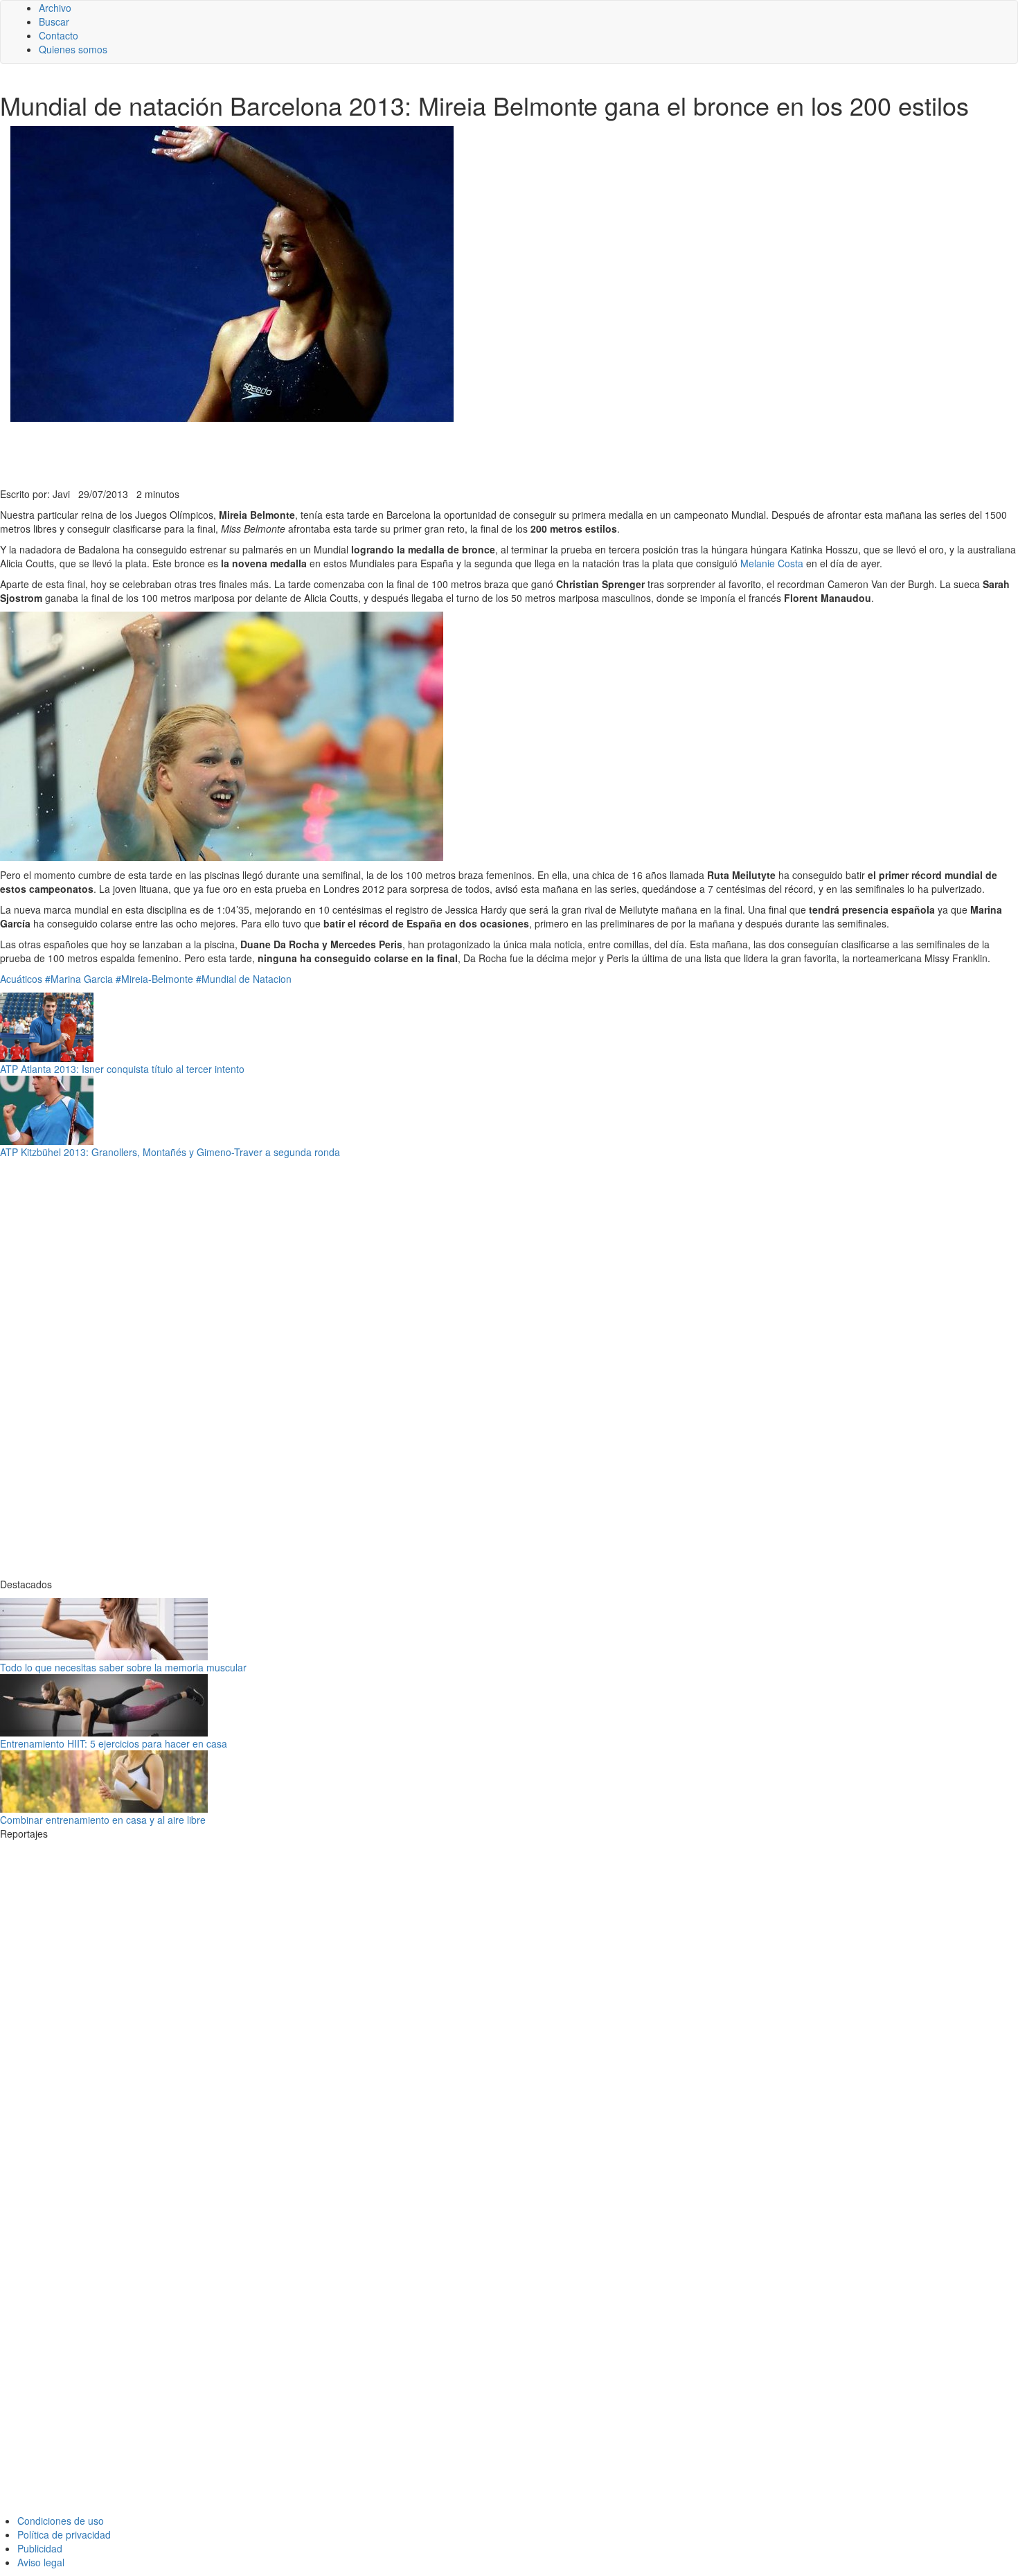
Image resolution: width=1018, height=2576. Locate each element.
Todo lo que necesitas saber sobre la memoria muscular (123, 1667)
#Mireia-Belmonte (154, 979)
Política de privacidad (64, 2534)
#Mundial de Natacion (244, 979)
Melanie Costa (772, 563)
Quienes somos (73, 49)
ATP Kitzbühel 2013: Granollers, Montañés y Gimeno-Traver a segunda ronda (170, 1152)
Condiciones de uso (61, 2521)
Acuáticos (21, 979)
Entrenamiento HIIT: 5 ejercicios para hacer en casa (114, 1743)
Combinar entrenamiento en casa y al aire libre (103, 1820)
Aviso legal (41, 2562)
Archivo (55, 8)
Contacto (59, 35)
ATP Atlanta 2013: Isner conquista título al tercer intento (122, 1069)
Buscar (54, 21)
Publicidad (40, 2548)
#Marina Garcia (79, 979)
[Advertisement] (339, 453)
